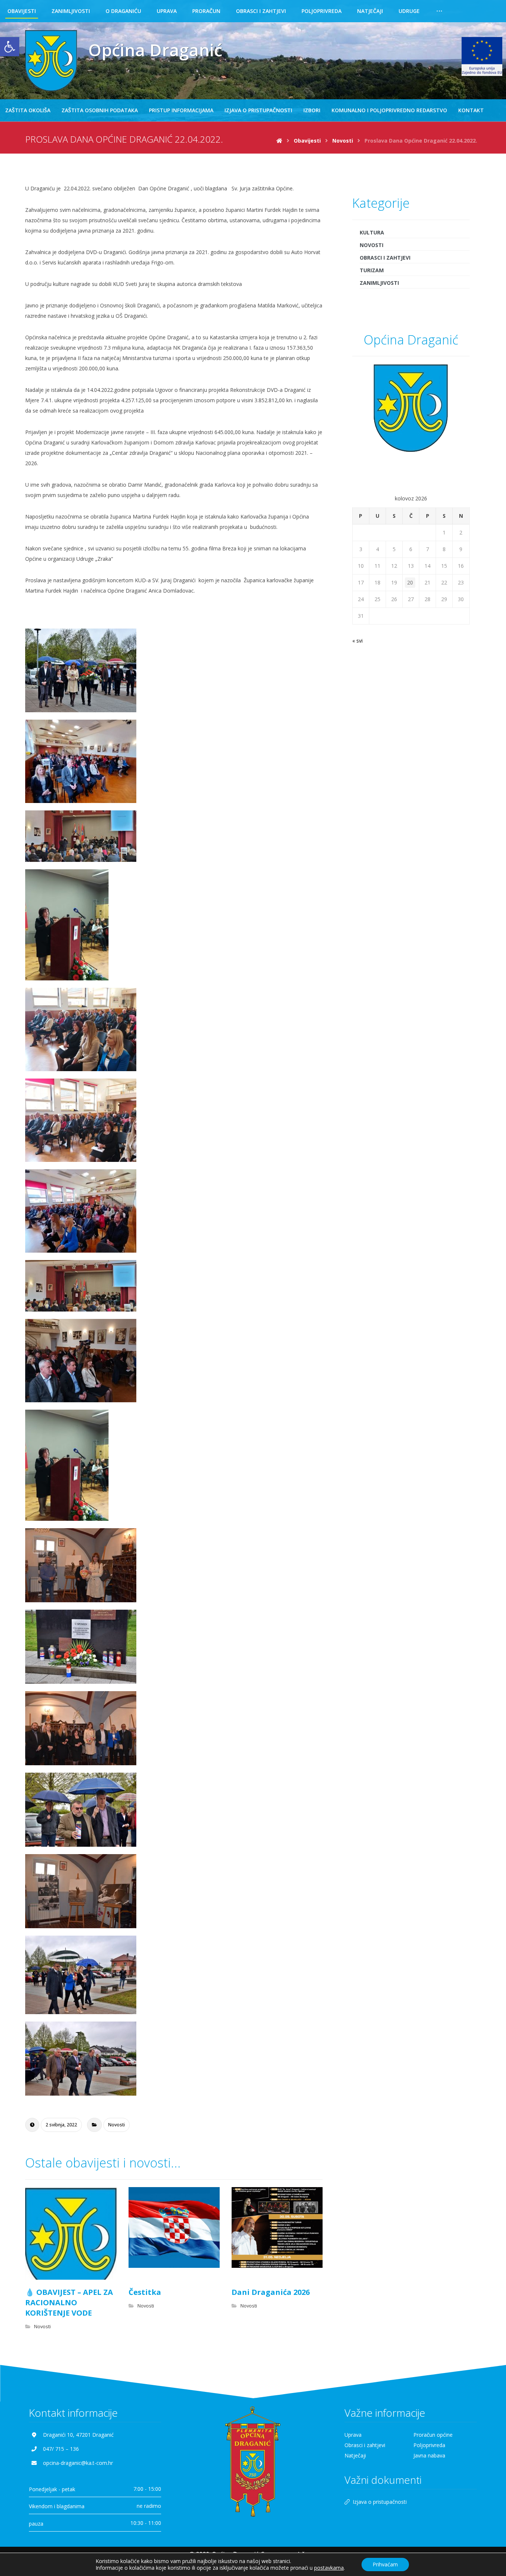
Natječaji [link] (355, 2455)
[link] (10, 47)
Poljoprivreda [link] (429, 2445)
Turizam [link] (372, 270)
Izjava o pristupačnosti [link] (380, 2502)
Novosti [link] (116, 2125)
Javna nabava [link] (429, 2455)
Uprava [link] (353, 2435)
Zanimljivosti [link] (379, 283)
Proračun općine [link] (433, 2435)
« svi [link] (357, 641)
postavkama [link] (329, 2568)
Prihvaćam (385, 2564)
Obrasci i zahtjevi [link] (385, 258)
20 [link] (410, 582)
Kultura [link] (372, 232)
